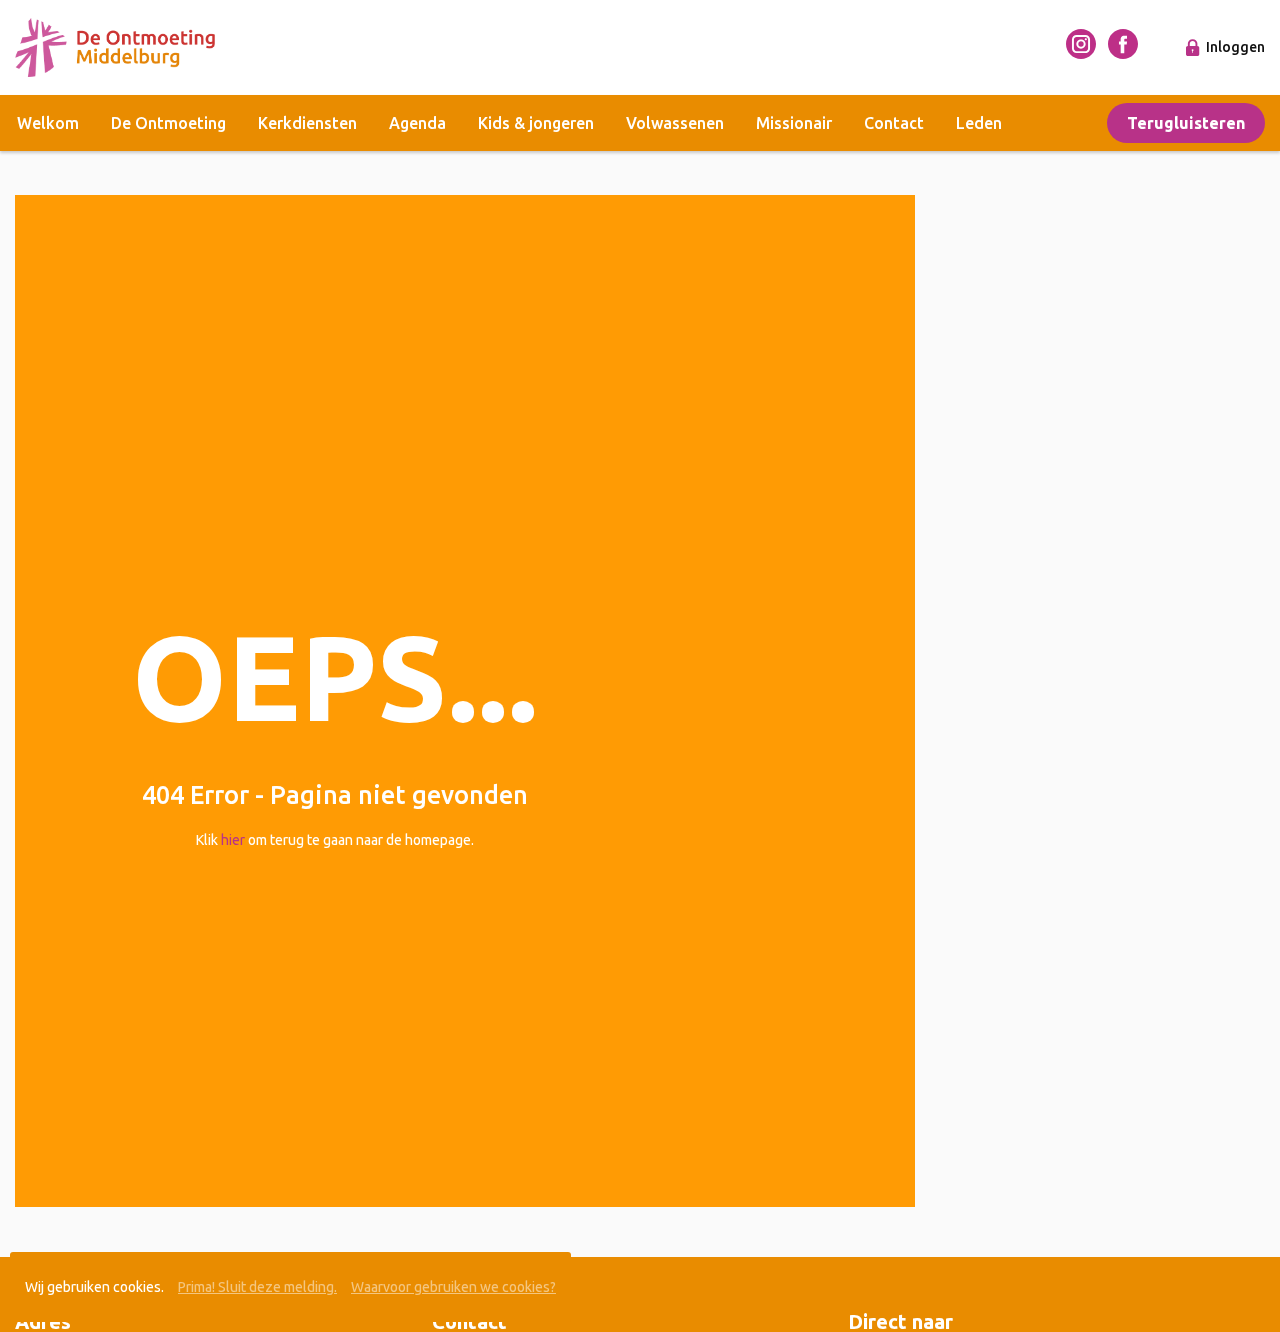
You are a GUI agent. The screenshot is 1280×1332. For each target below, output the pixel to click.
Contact (894, 123)
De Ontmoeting (168, 123)
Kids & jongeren (536, 123)
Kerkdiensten (307, 123)
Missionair (794, 123)
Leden (979, 123)
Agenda (417, 123)
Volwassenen (675, 123)
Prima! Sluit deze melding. (257, 1287)
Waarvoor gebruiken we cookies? (453, 1287)
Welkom (48, 123)
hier (233, 840)
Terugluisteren (1186, 123)
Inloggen (1235, 47)
